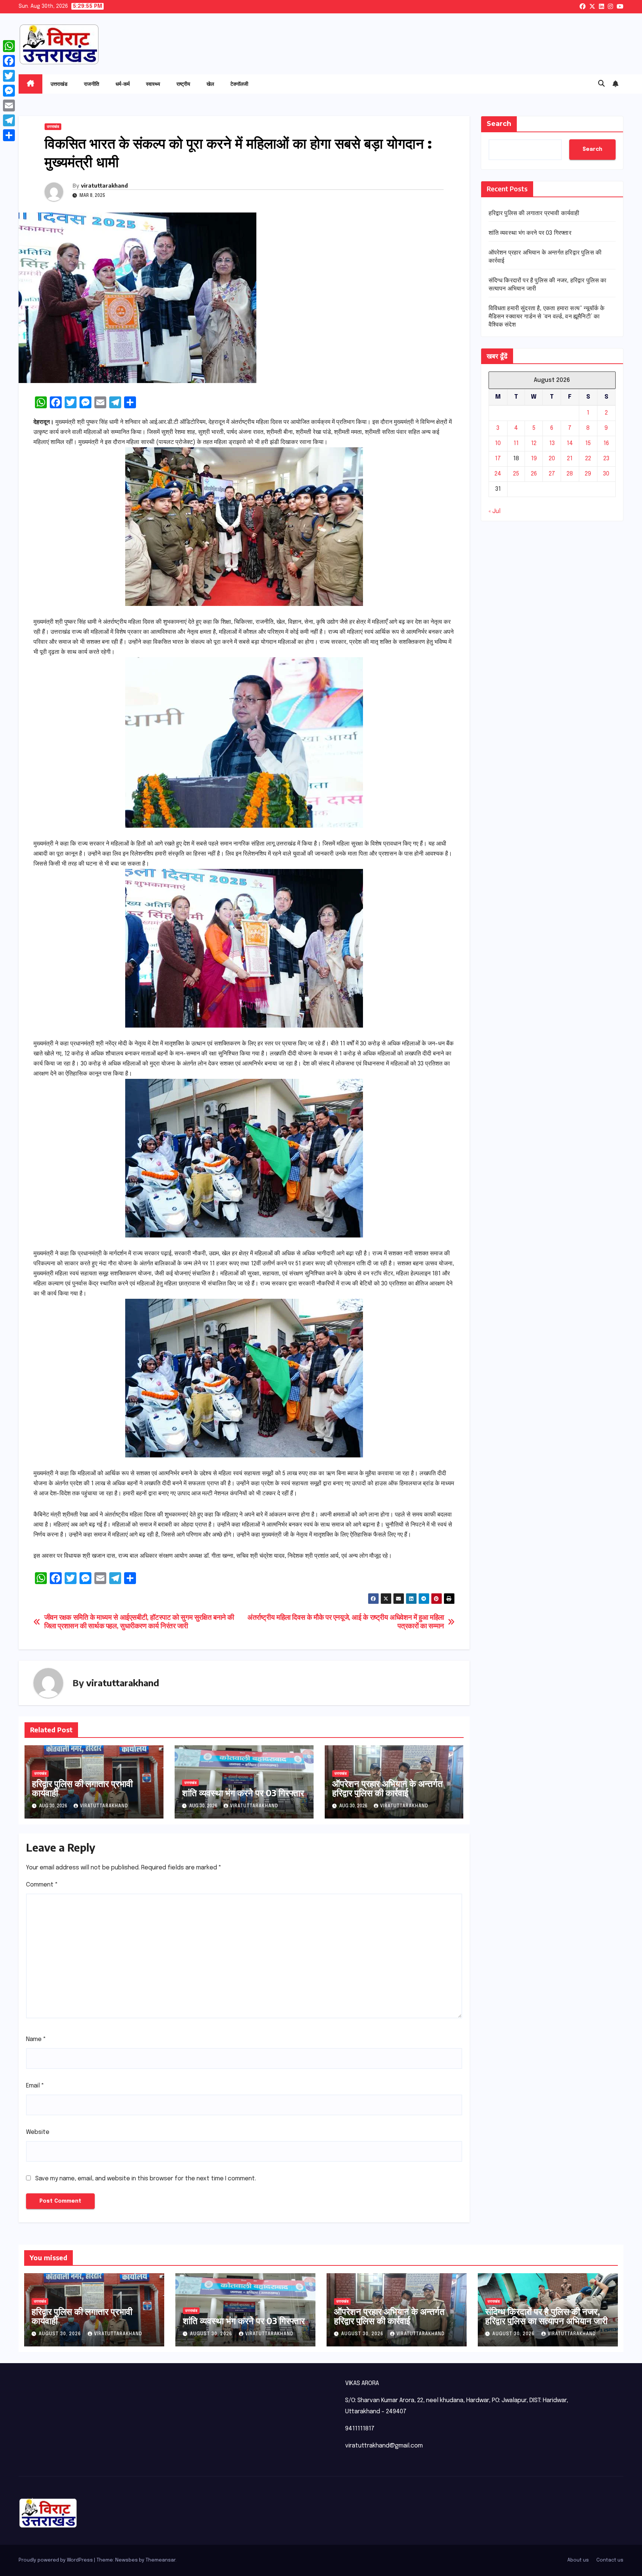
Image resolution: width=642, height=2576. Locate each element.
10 (498, 444)
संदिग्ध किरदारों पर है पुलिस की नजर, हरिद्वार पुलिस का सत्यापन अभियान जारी (546, 2316)
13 (552, 444)
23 (606, 459)
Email (35, 2086)
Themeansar (160, 2560)
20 (552, 459)
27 (552, 474)
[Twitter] (9, 76)
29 (588, 474)
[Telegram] (9, 120)
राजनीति (92, 84)
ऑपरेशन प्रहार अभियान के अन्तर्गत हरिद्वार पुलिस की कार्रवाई (388, 1788)
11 (516, 444)
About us (578, 2560)
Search (499, 124)
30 (606, 474)
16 (606, 444)
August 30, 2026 (61, 2334)
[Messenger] (9, 91)
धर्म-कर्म (123, 84)
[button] (602, 84)
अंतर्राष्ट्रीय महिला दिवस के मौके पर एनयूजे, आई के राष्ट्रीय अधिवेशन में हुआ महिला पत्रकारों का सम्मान (346, 1622)
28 (570, 474)
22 (588, 459)
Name (36, 2039)
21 (570, 459)
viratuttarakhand (104, 186)
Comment (42, 1885)
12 (534, 444)
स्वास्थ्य (153, 84)
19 (534, 459)
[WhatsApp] (9, 46)
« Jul (495, 512)
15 (588, 444)
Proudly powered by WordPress (56, 2560)
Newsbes (127, 2560)
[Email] (9, 106)
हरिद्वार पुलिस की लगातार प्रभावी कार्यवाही (82, 1788)
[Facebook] (9, 61)
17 (498, 459)
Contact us (610, 2560)
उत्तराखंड (59, 84)
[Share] (9, 135)
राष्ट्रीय (183, 84)
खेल (210, 84)
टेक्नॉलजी (239, 84)
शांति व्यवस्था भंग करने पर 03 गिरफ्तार (243, 1793)
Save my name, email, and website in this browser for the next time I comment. (146, 2179)
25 (516, 474)
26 (534, 474)
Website (38, 2132)
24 (498, 474)
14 (570, 444)
